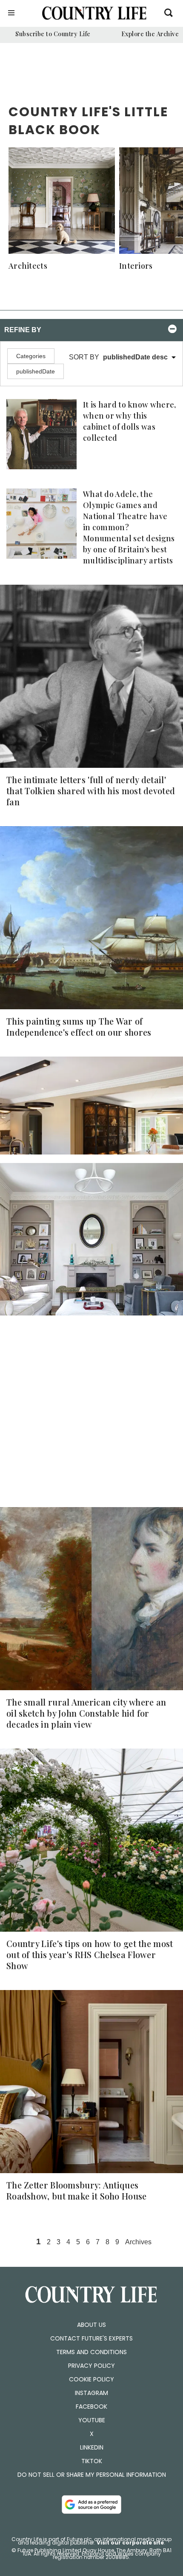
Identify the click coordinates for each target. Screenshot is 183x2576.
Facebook (91, 2407)
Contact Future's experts (91, 2338)
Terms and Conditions (91, 2352)
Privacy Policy (91, 2366)
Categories (31, 356)
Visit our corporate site (130, 2543)
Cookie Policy (91, 2379)
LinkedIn (92, 2447)
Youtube (92, 2420)
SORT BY (118, 357)
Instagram (91, 2393)
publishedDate (36, 371)
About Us (91, 2325)
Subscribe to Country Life (53, 34)
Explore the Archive (150, 34)
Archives (138, 2242)
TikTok (92, 2461)
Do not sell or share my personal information (92, 2475)
